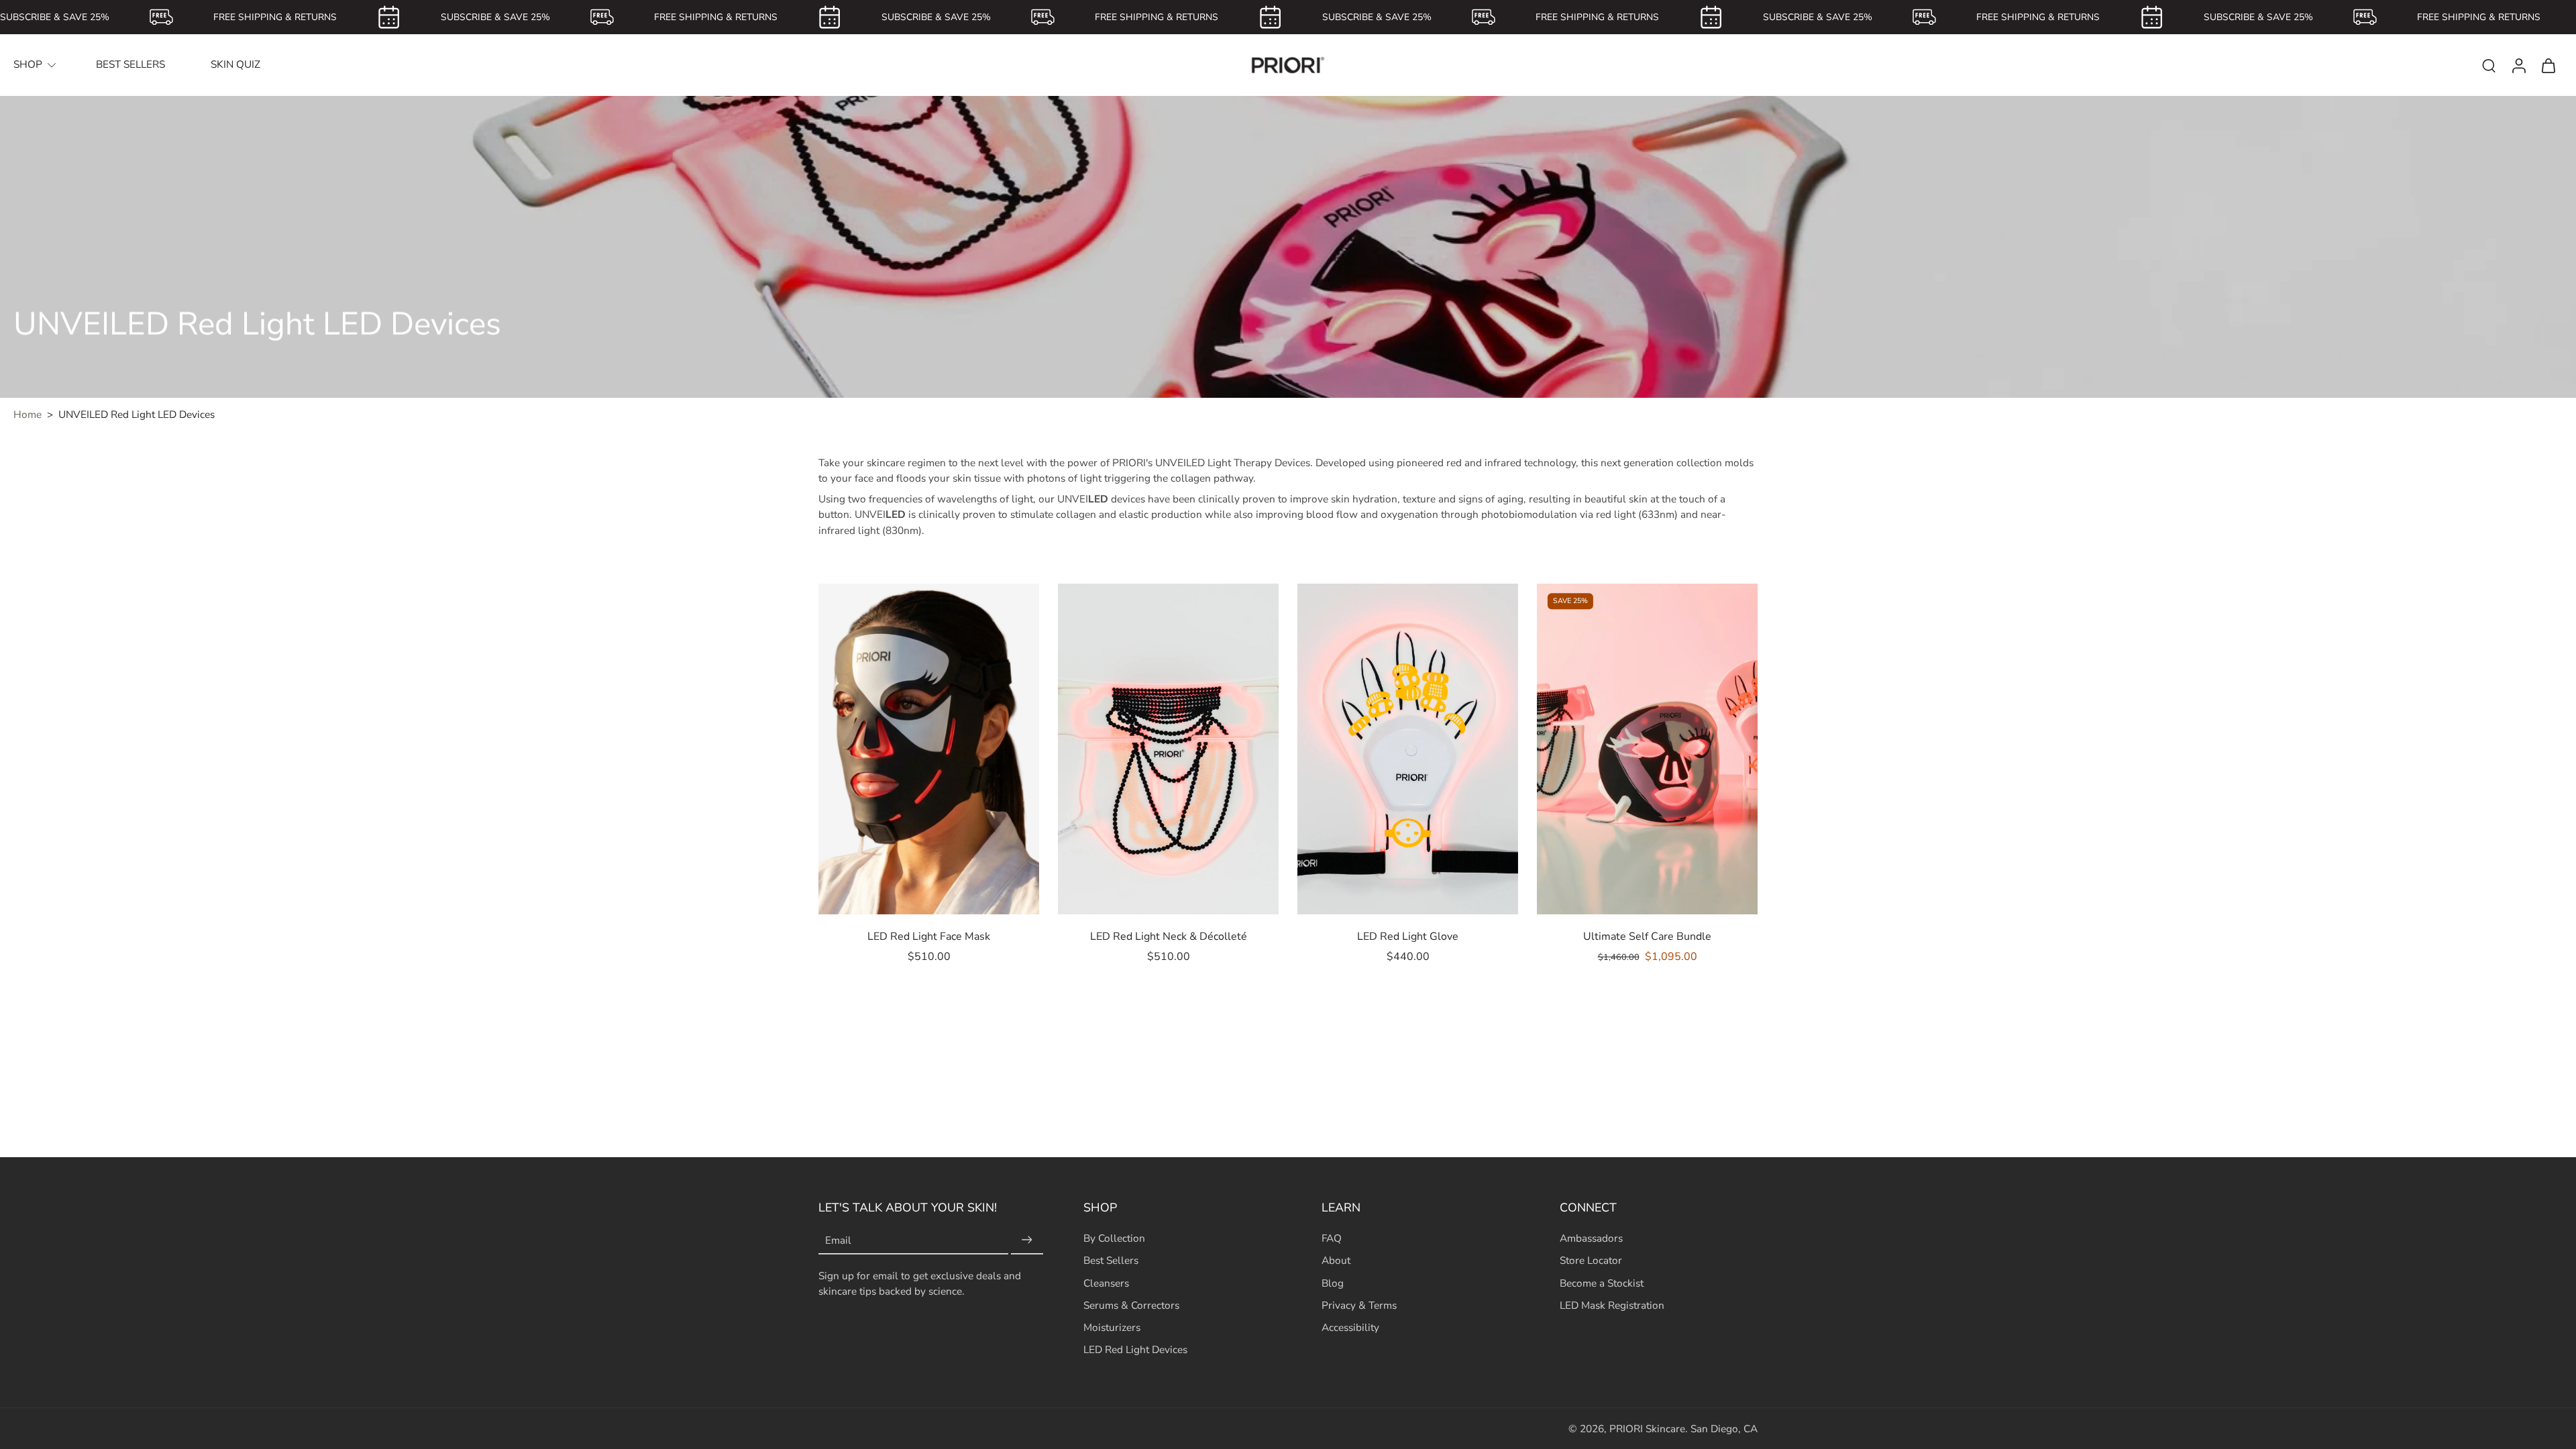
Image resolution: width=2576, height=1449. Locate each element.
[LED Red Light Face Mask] (929, 749)
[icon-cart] (2548, 65)
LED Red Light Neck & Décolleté (1169, 936)
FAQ (1332, 1238)
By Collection (1114, 1238)
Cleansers (1106, 1282)
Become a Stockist (1602, 1282)
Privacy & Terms (1359, 1304)
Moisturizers (1112, 1327)
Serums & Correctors (1131, 1304)
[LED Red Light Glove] (1408, 749)
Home (28, 414)
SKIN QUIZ (235, 64)
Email (838, 1240)
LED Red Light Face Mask (929, 936)
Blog (1333, 1282)
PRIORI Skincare (1647, 1429)
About (1336, 1260)
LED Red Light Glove (1408, 936)
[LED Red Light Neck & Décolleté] (1168, 749)
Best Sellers (1111, 1260)
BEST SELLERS (130, 64)
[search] (2489, 65)
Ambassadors (1591, 1238)
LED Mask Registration (1612, 1304)
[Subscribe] (1027, 1240)
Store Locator (1591, 1260)
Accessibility (1350, 1327)
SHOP (28, 64)
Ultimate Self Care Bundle (1647, 936)
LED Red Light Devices (1135, 1349)
